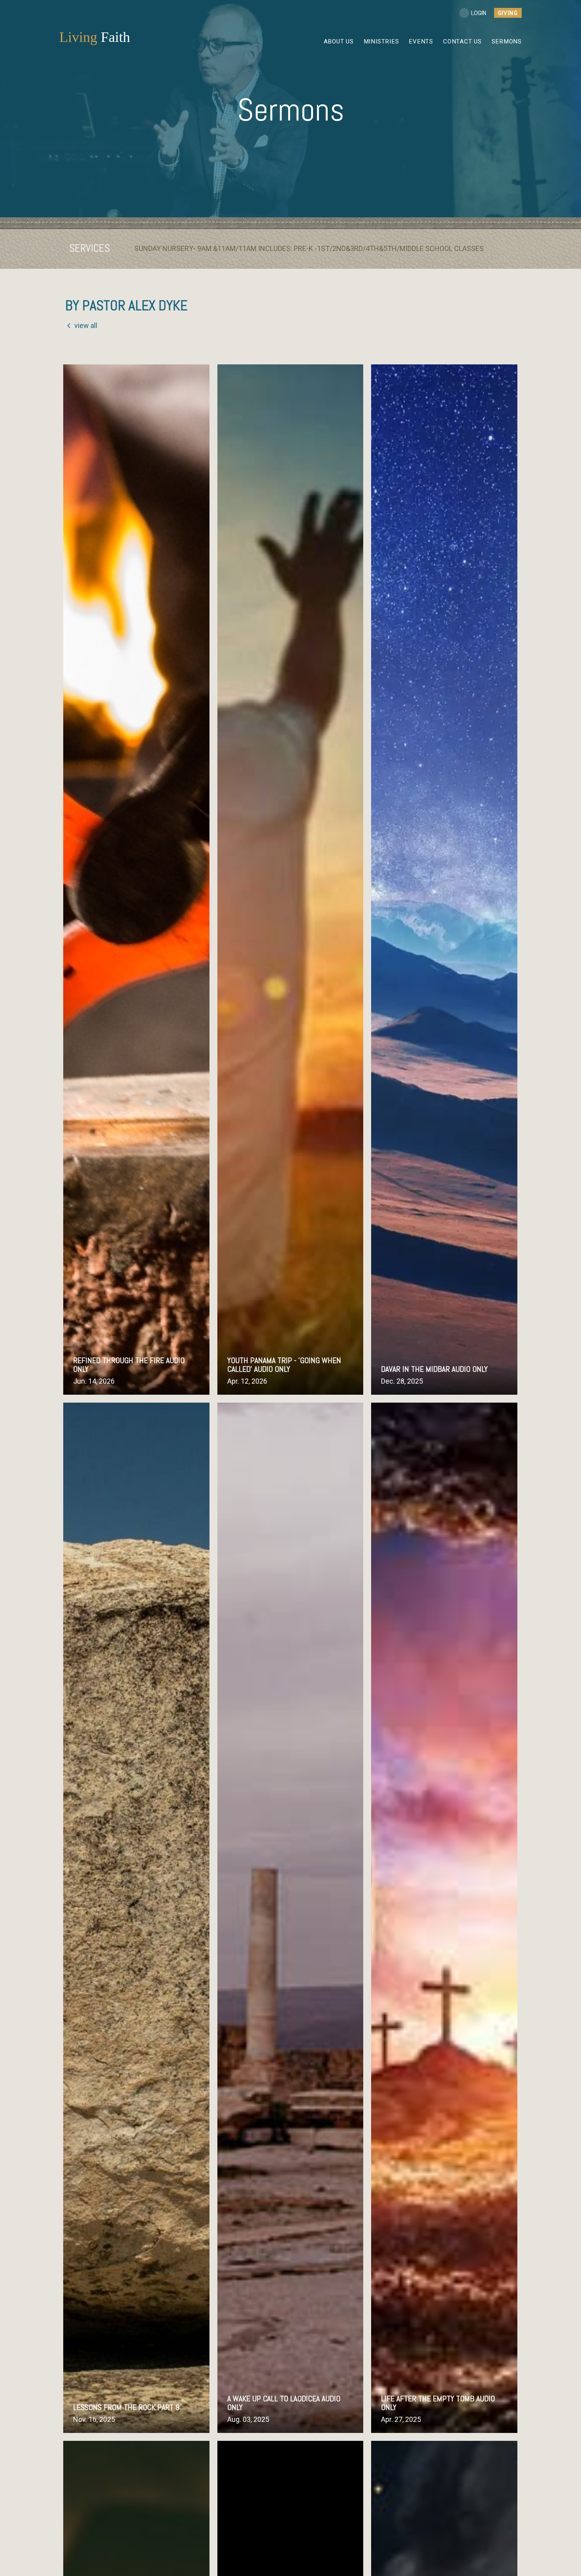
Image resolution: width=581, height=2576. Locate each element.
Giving (508, 13)
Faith (95, 37)
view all (86, 325)
